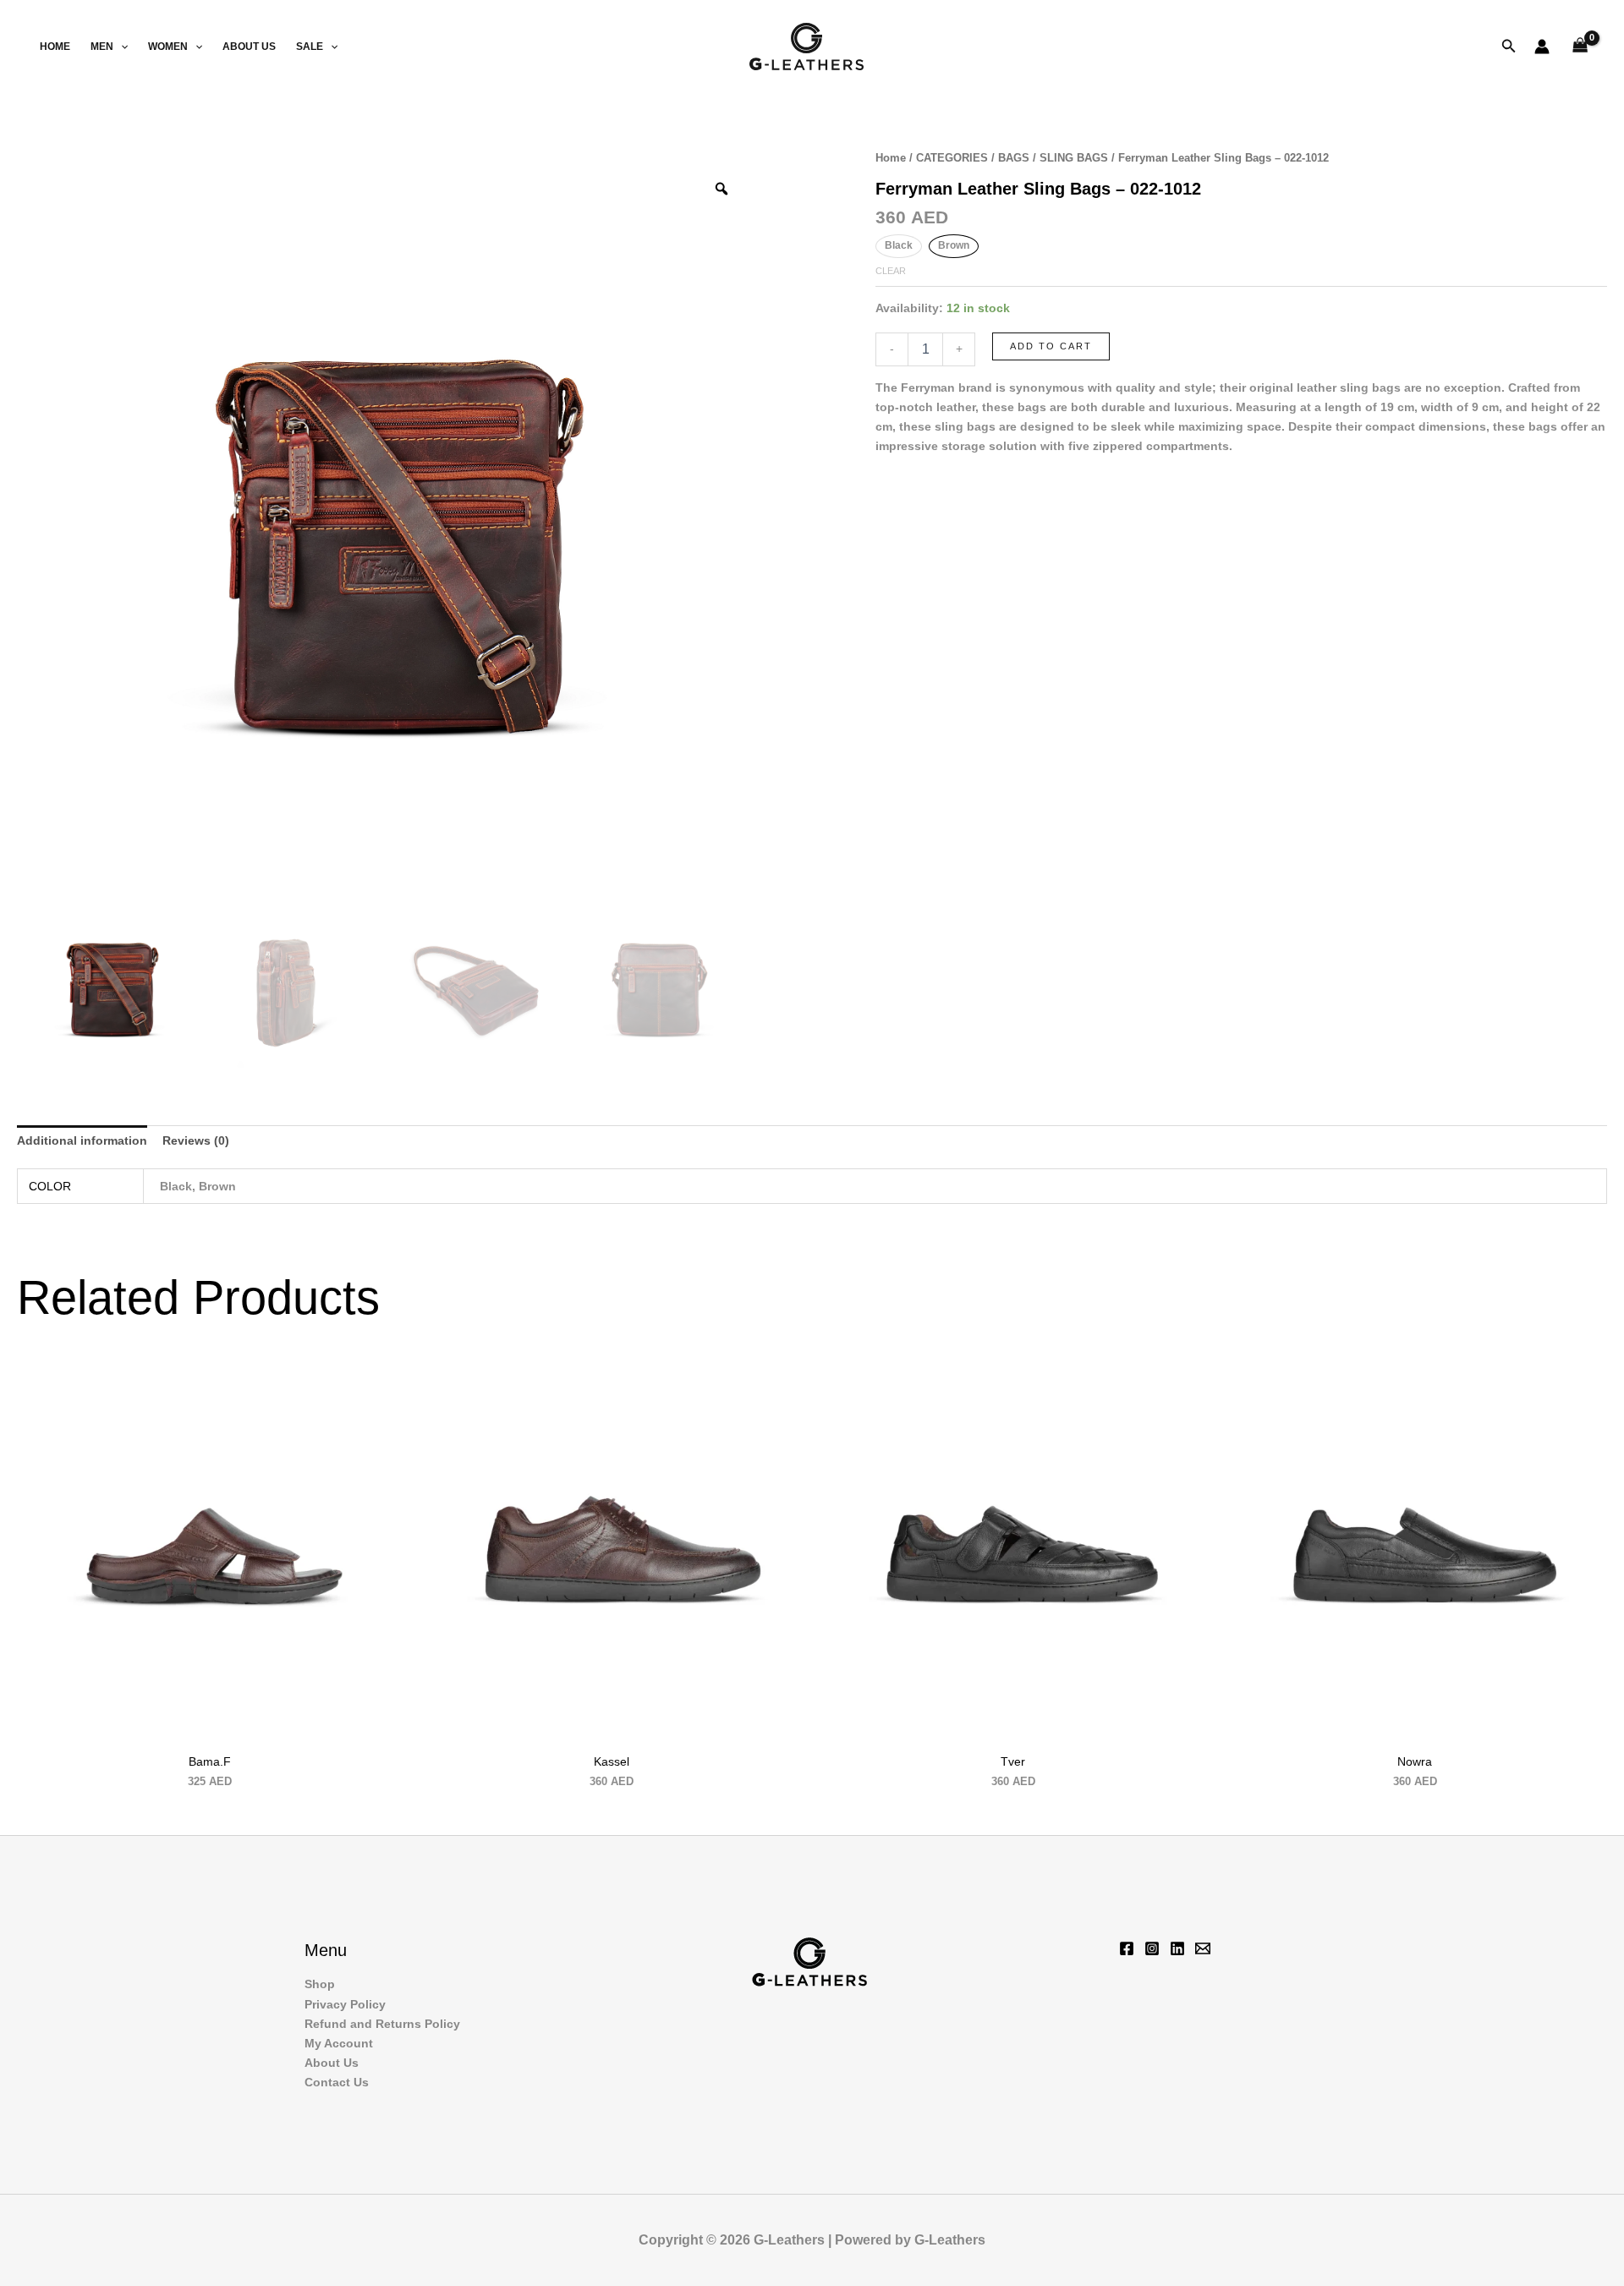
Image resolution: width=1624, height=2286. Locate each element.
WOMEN (168, 47)
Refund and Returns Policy (382, 2024)
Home (55, 47)
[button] (121, 47)
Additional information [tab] (82, 1140)
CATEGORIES (952, 158)
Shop (320, 1984)
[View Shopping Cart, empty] (1580, 47)
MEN (102, 47)
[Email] (1203, 1948)
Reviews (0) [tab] (196, 1140)
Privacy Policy (345, 2004)
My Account (339, 2043)
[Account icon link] (1542, 47)
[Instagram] (1152, 1948)
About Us (249, 47)
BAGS (1014, 158)
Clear (891, 271)
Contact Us (337, 2082)
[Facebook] (1127, 1948)
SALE (310, 47)
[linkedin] (1177, 1948)
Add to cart (1051, 346)
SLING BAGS (1074, 158)
